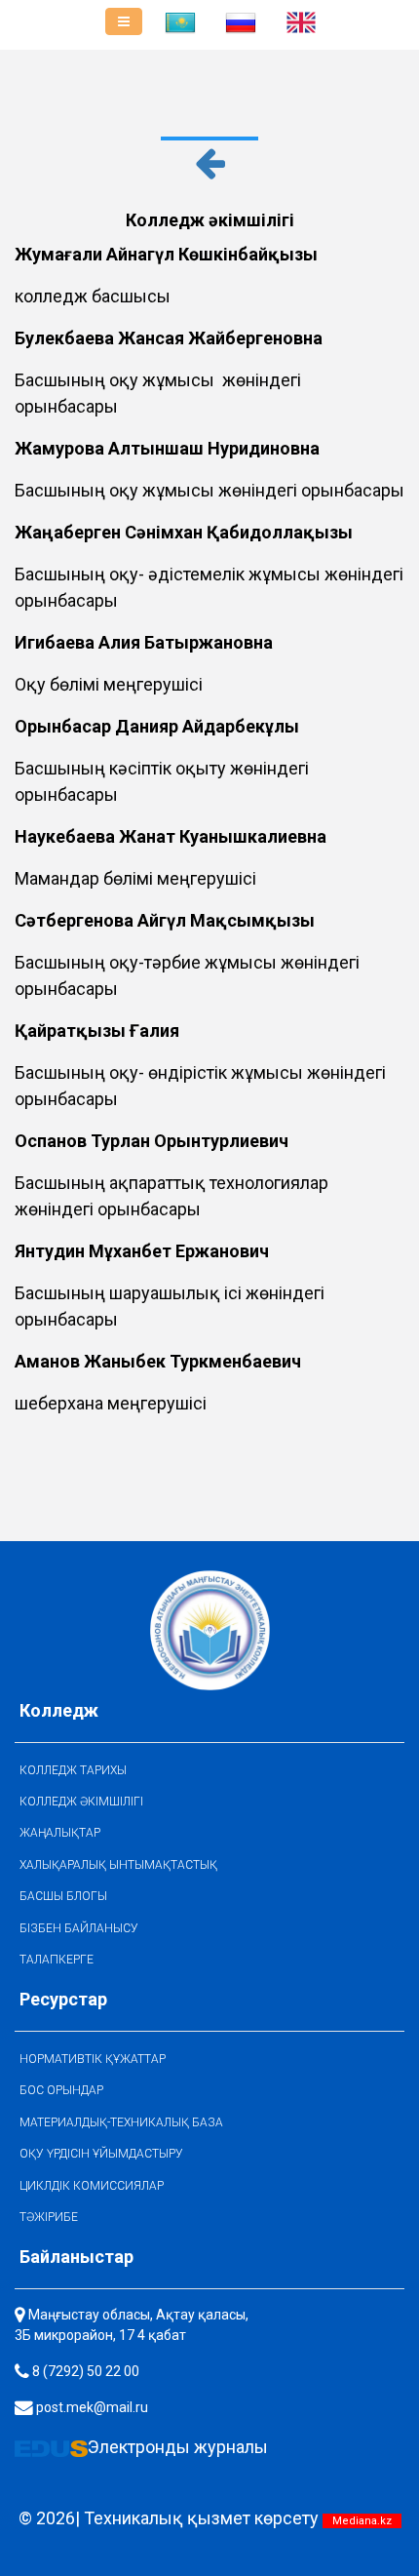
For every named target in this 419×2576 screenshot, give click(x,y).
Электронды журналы (178, 2447)
